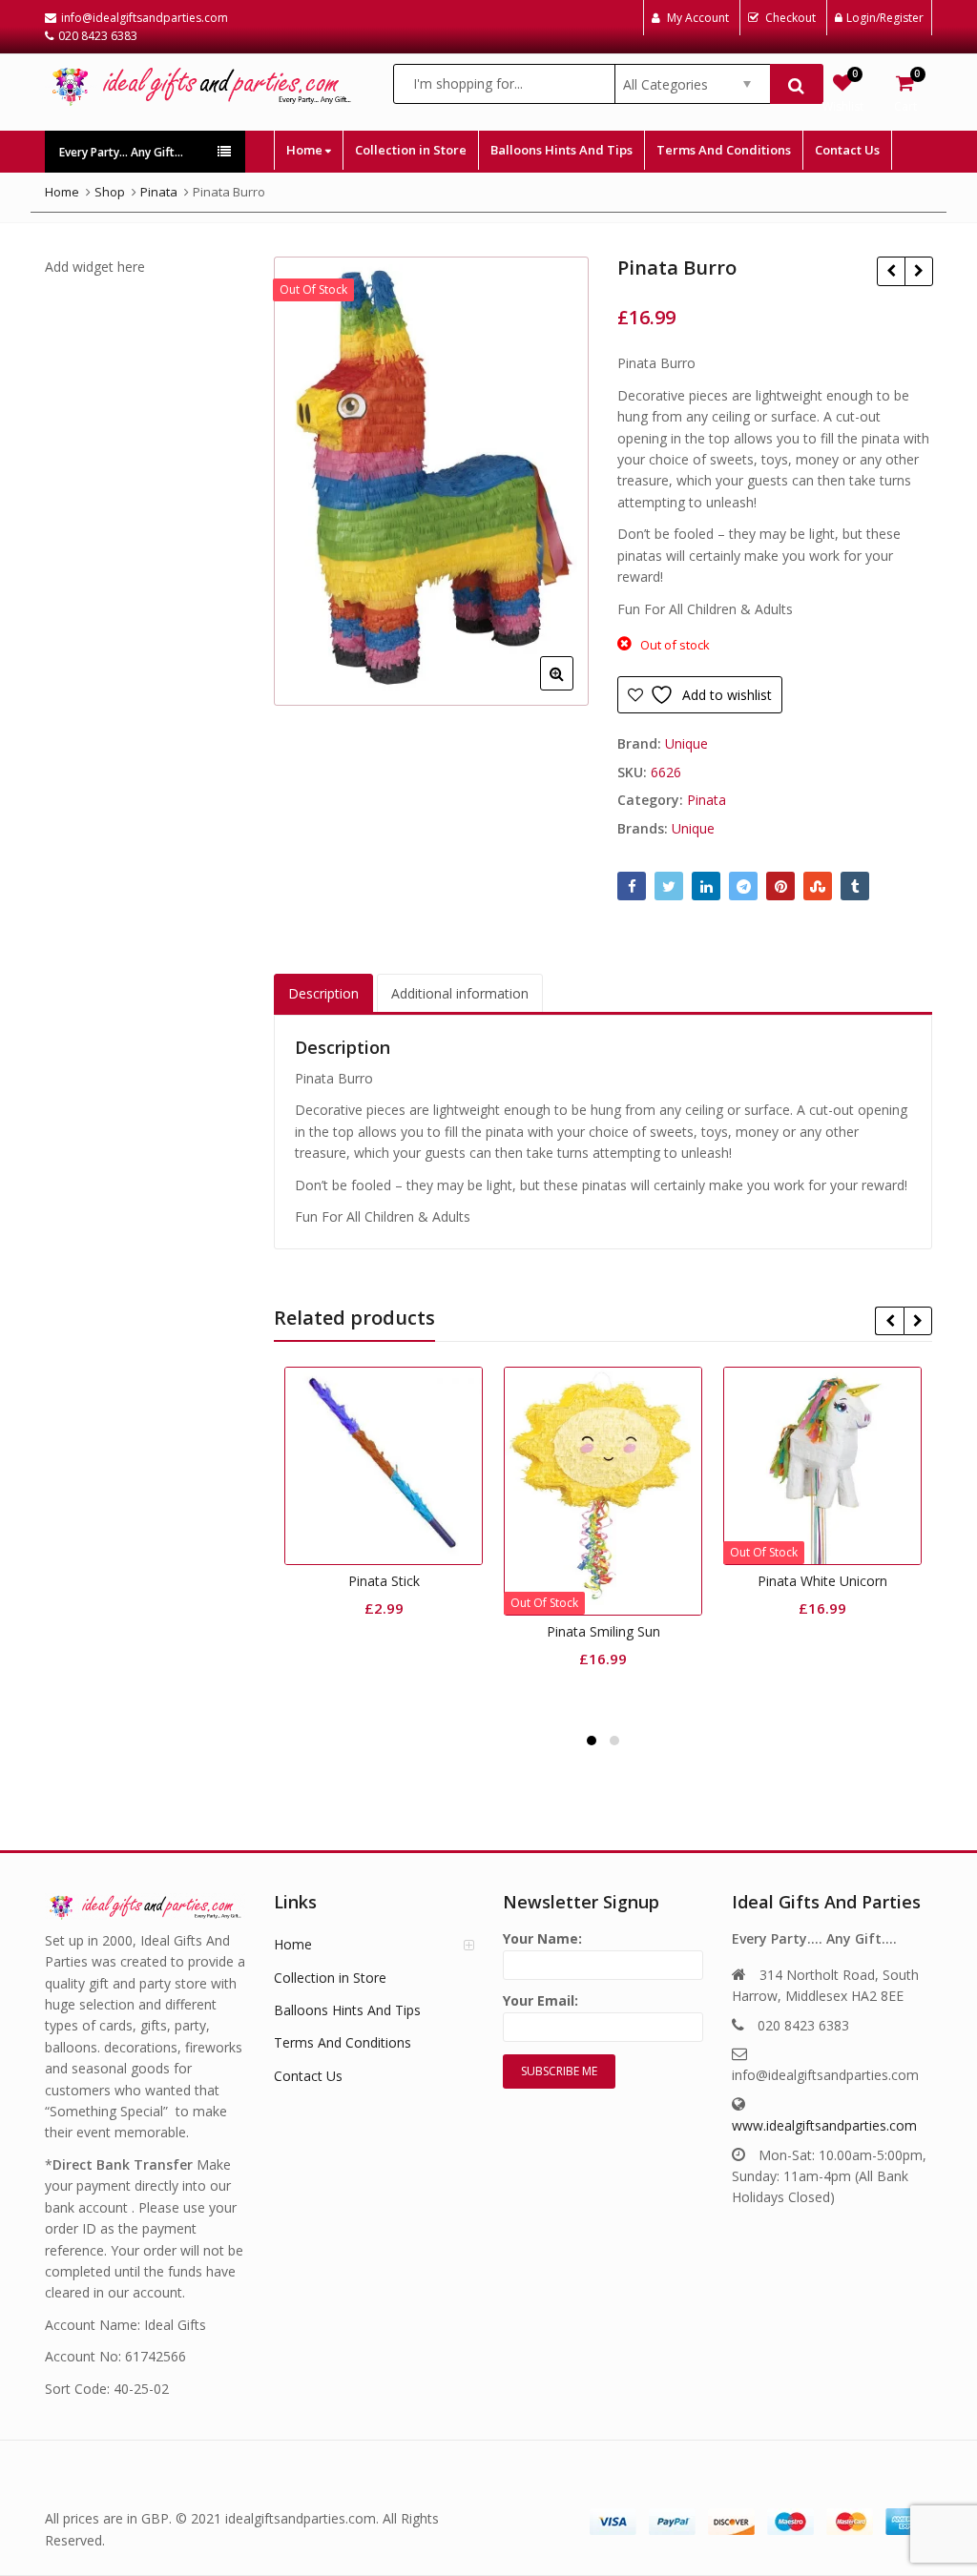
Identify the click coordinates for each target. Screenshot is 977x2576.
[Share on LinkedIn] (706, 886)
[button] (572, 689)
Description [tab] (323, 993)
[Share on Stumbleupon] (818, 886)
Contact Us (847, 150)
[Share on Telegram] (743, 886)
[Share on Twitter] (669, 886)
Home (306, 150)
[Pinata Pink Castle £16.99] (918, 271)
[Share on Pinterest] (780, 886)
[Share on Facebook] (632, 886)
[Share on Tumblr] (855, 886)
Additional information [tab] (460, 993)
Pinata (707, 800)
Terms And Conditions (724, 150)
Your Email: (540, 2000)
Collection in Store (411, 150)
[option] (431, 481)
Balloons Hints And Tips (561, 150)
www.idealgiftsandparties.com (824, 2125)
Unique (686, 743)
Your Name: (542, 1938)
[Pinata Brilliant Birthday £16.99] (891, 271)
